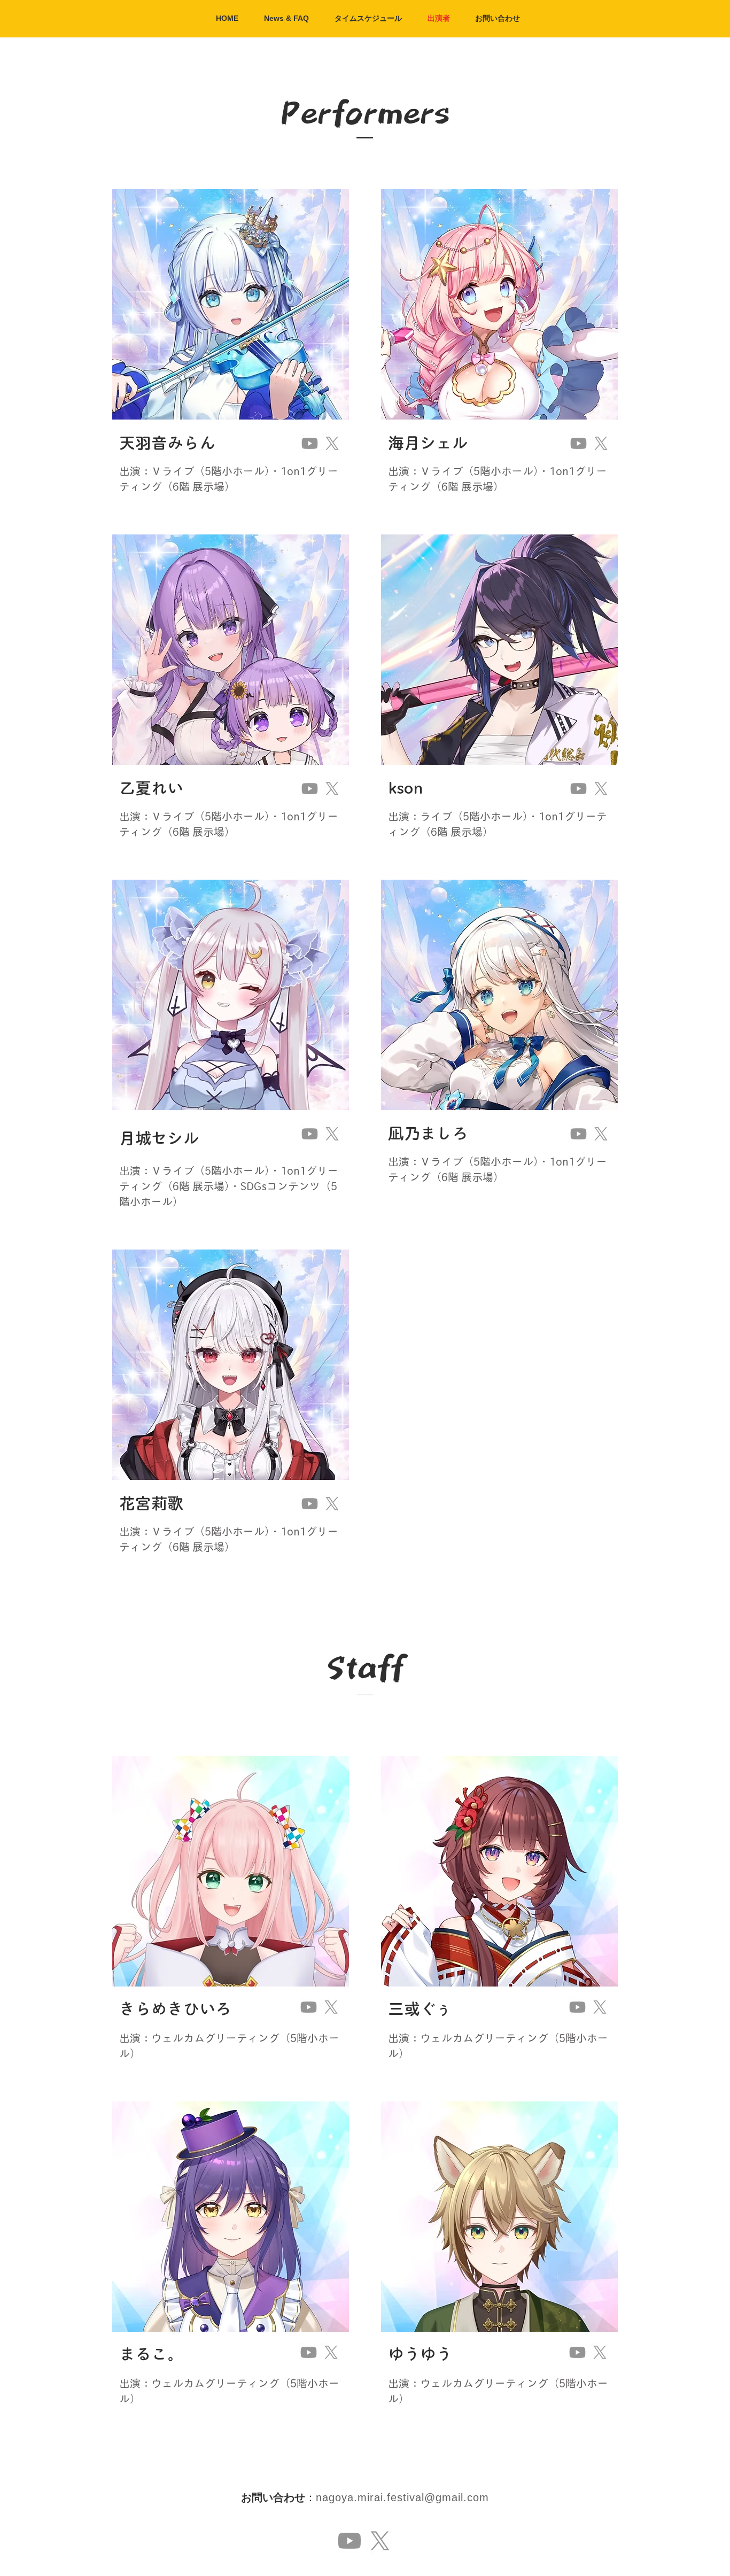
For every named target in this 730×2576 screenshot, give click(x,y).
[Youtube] (310, 443)
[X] (332, 443)
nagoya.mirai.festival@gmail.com (402, 2497)
